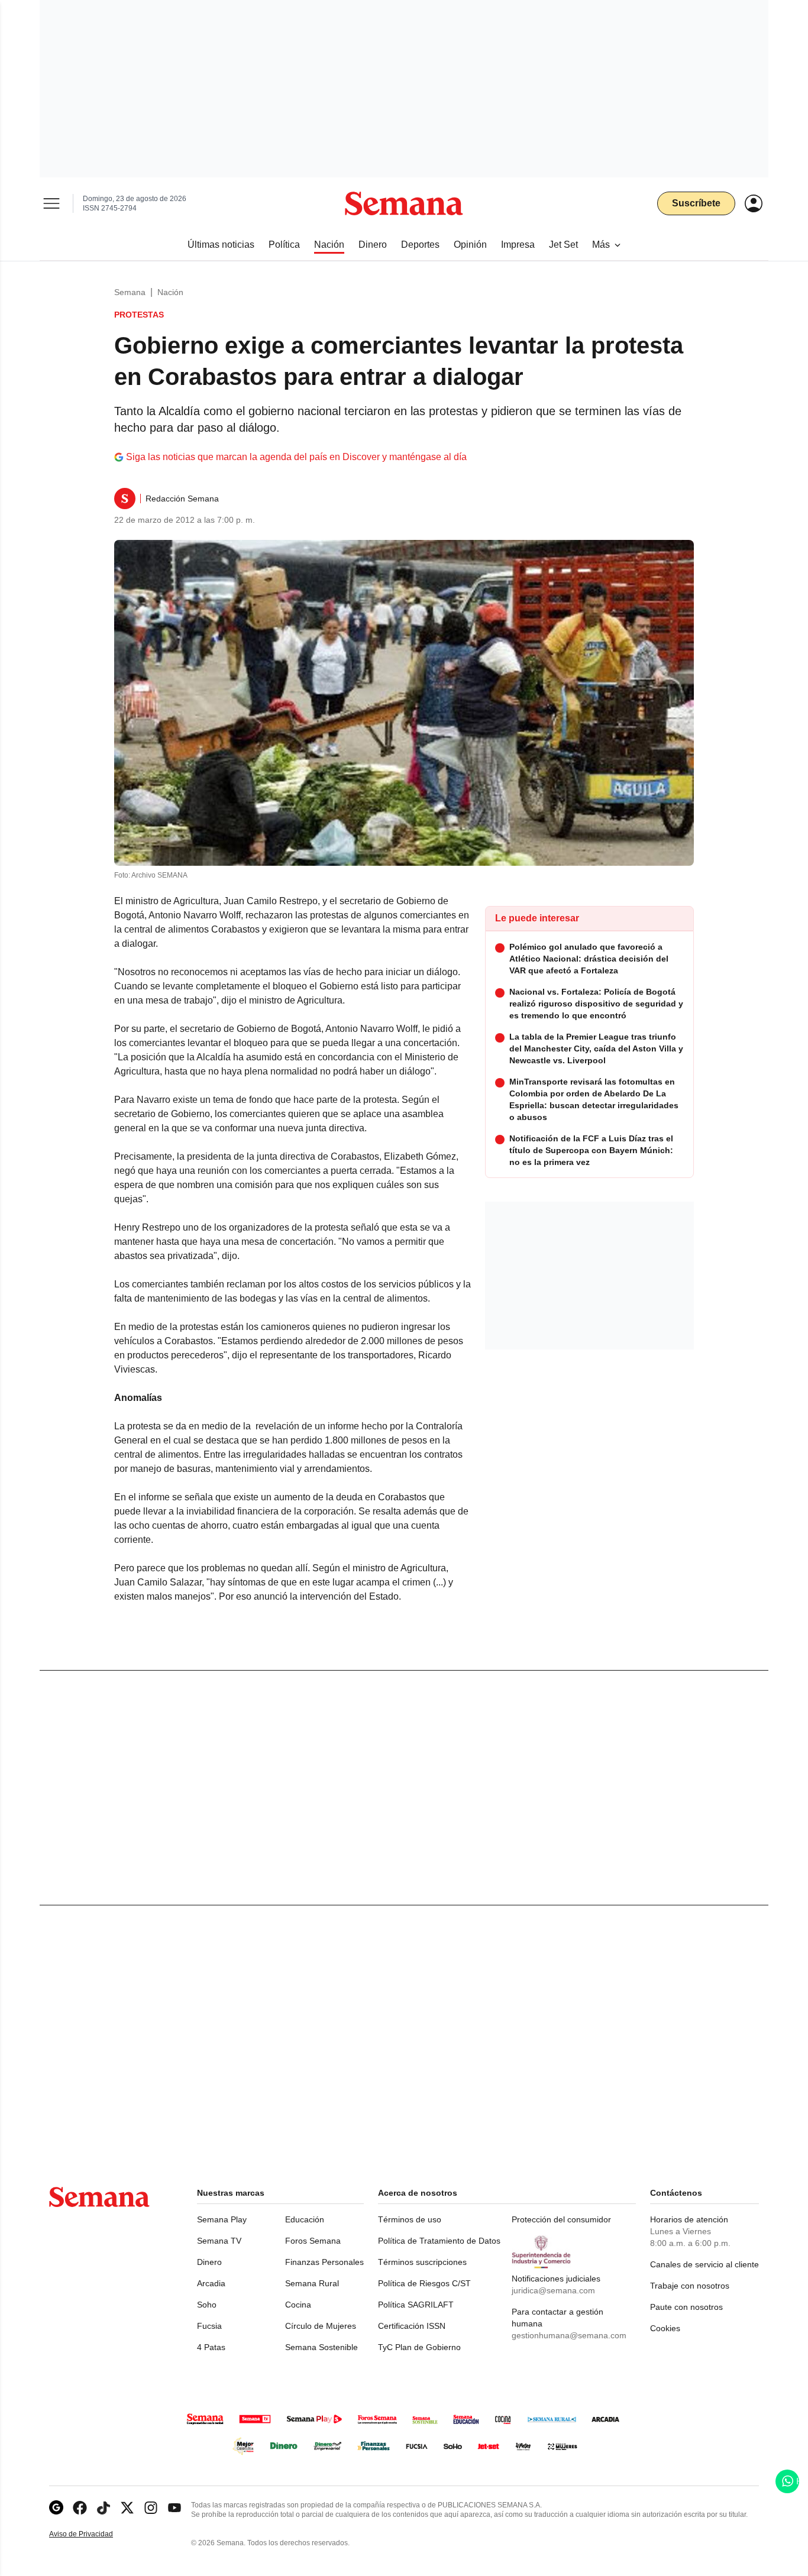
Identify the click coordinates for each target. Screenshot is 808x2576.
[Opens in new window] (80, 2508)
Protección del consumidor (561, 2219)
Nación (170, 292)
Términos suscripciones (422, 2262)
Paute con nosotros (686, 2307)
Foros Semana (313, 2241)
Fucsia (209, 2326)
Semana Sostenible (321, 2347)
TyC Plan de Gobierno (419, 2347)
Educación (305, 2219)
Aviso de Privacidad (93, 2534)
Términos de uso (410, 2219)
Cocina (298, 2305)
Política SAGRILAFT (416, 2305)
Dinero (209, 2262)
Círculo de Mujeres (321, 2326)
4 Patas (211, 2347)
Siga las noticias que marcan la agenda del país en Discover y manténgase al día (296, 457)
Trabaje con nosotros (690, 2286)
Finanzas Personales (324, 2262)
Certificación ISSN (412, 2326)
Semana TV (219, 2241)
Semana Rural (312, 2283)
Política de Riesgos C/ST (424, 2283)
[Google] (56, 2508)
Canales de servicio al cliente (704, 2264)
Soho (207, 2305)
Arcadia (211, 2283)
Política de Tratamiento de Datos (439, 2241)
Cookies (665, 2328)
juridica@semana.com (553, 2290)
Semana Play (222, 2219)
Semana (130, 292)
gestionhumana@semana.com (569, 2335)
